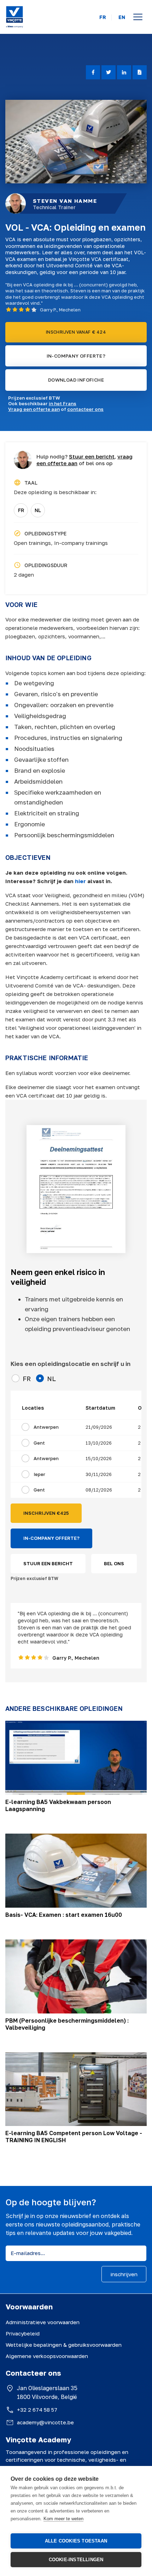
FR (103, 17)
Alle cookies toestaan (76, 2541)
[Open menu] (138, 17)
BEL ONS (114, 1563)
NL (38, 510)
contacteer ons (85, 409)
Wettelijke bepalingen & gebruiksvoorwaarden (64, 2345)
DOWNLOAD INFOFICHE (76, 380)
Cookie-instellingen (76, 2560)
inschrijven (124, 2274)
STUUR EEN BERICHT (48, 1563)
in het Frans (63, 403)
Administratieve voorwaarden (43, 2322)
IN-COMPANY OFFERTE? (76, 356)
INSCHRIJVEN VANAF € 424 (76, 332)
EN (122, 17)
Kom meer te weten (63, 2519)
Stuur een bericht (92, 456)
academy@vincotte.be (45, 2422)
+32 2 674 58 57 (37, 2410)
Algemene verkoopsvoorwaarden (47, 2356)
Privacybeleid (23, 2333)
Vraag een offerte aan (34, 409)
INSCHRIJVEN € (46, 1513)
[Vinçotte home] (14, 17)
